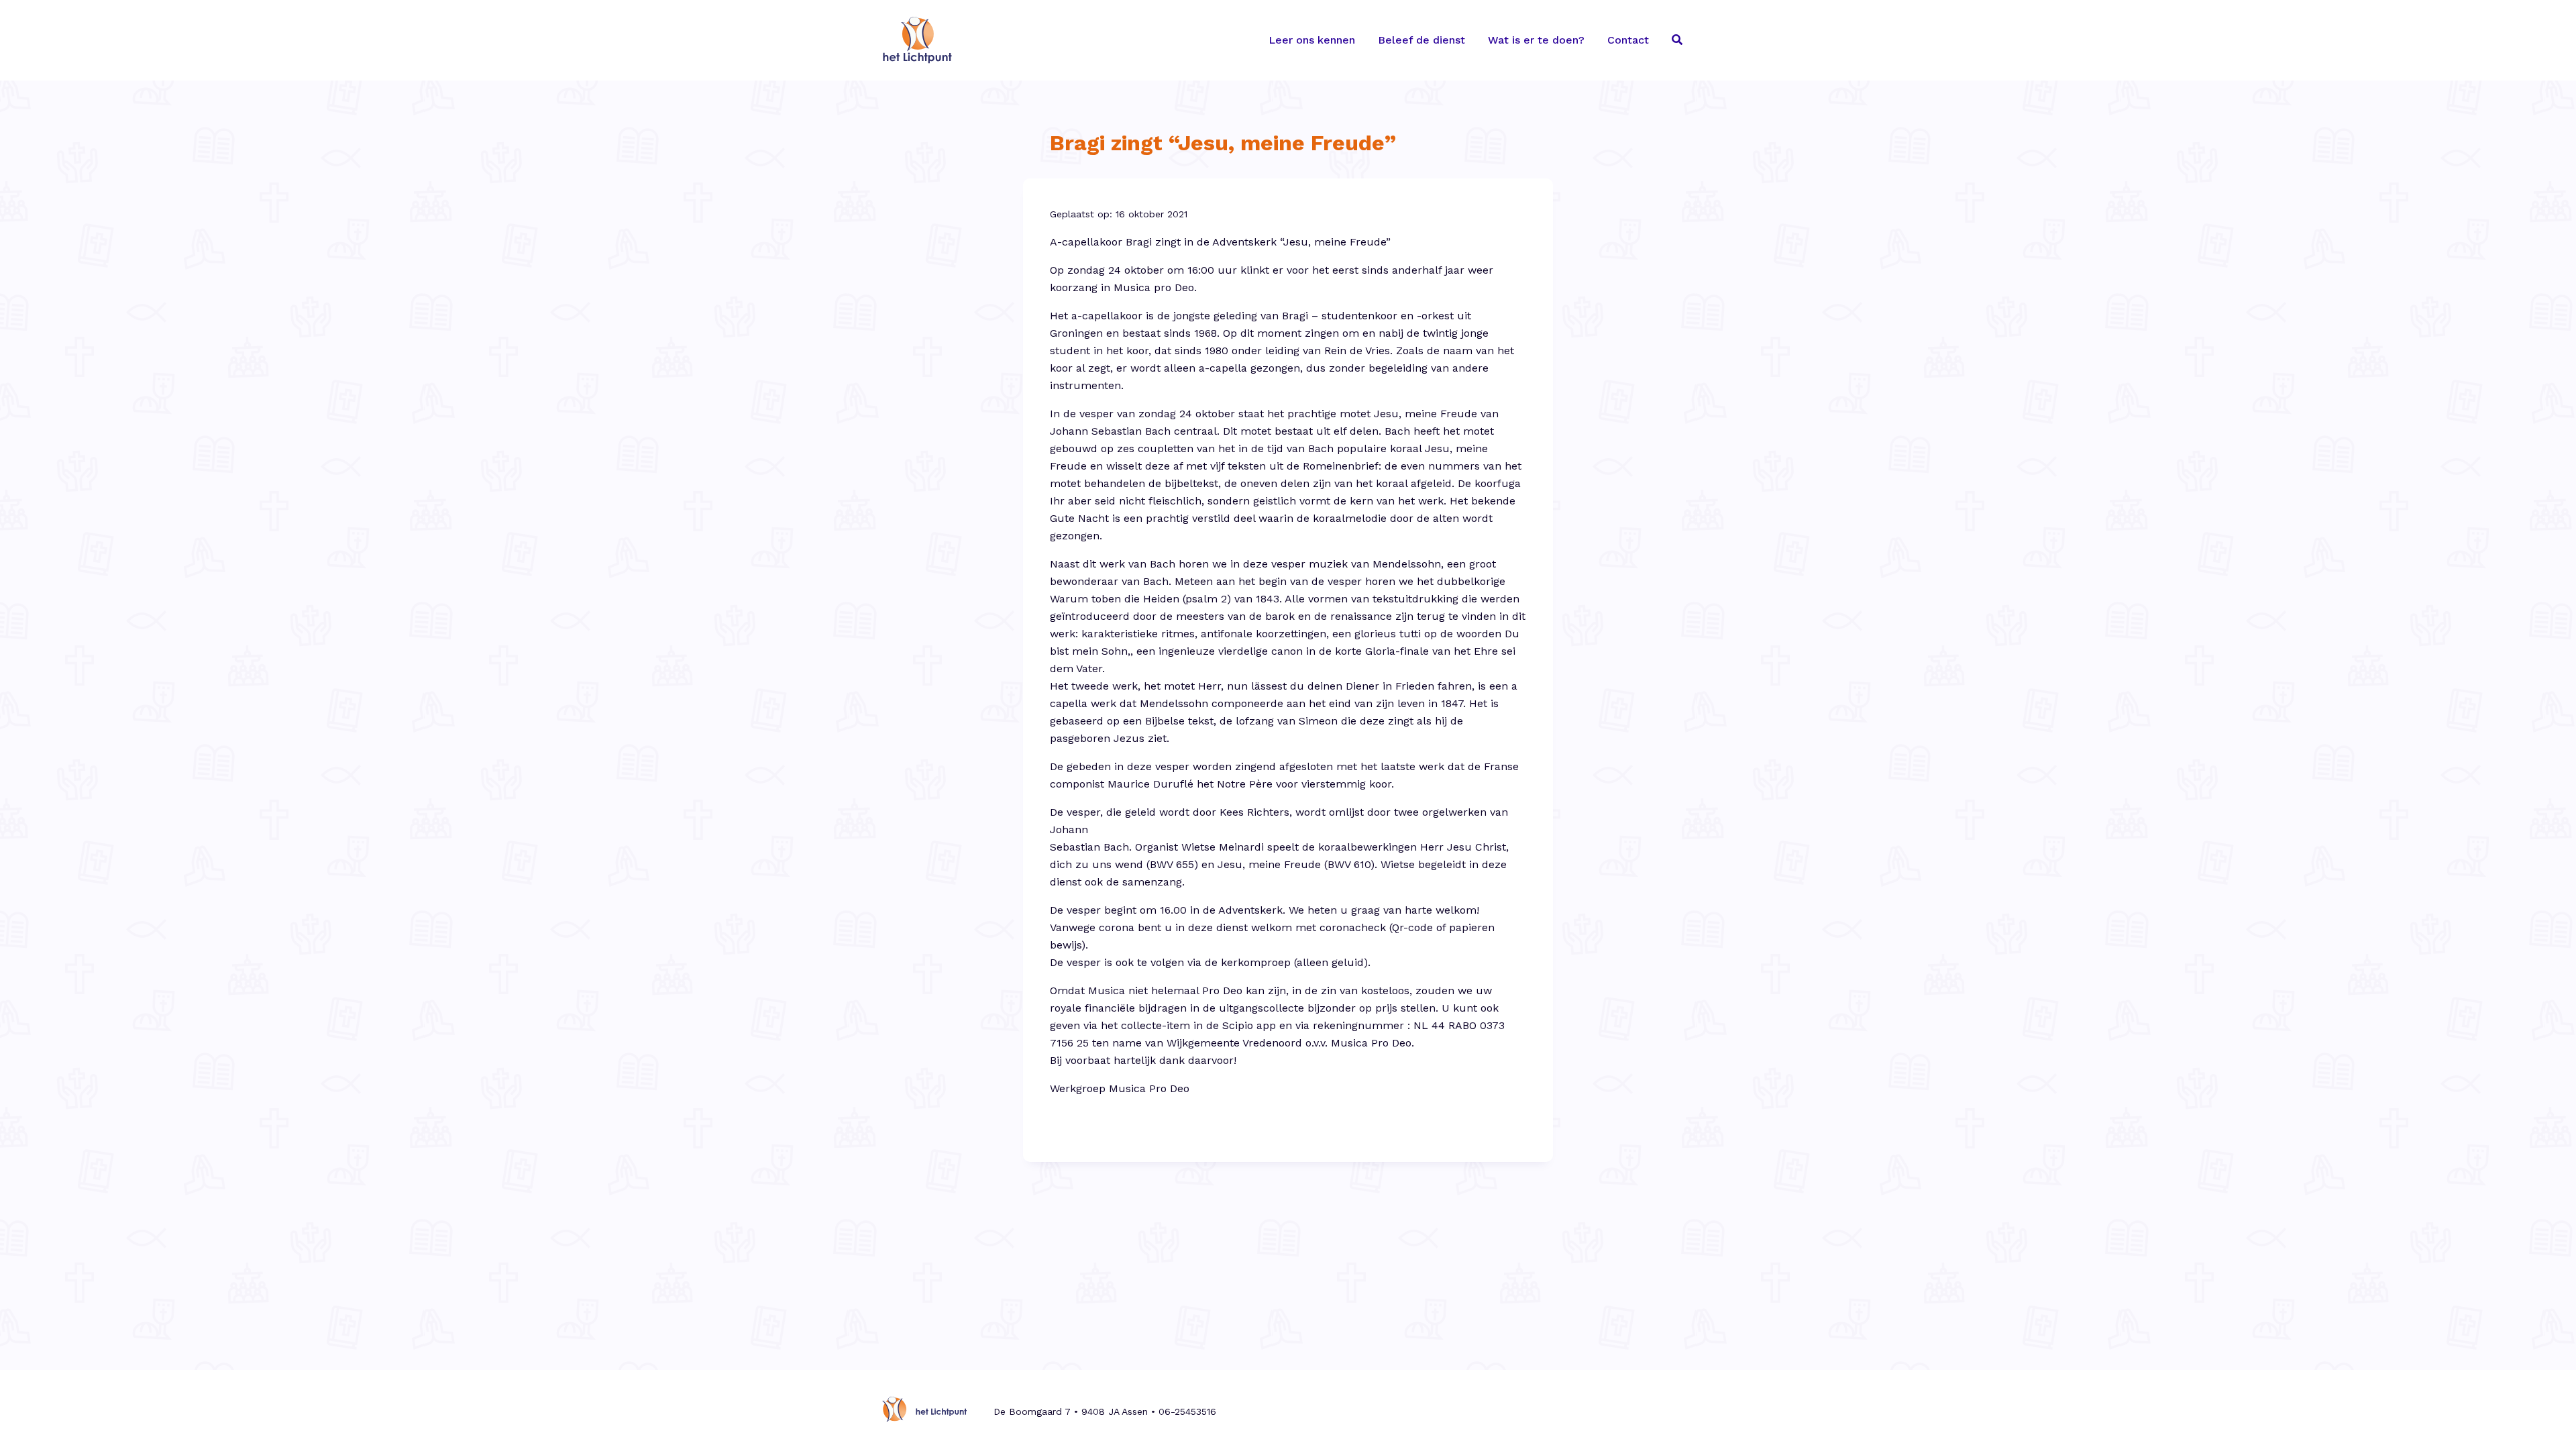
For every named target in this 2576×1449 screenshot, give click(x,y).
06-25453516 (1187, 1411)
